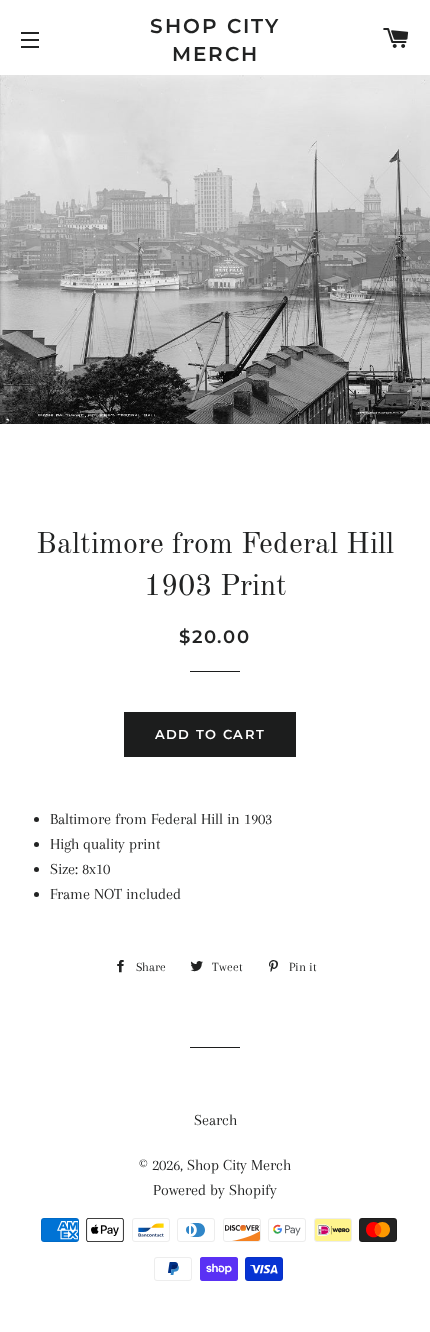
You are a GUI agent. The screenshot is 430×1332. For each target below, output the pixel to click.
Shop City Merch (215, 40)
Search (215, 1120)
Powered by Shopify (215, 1190)
